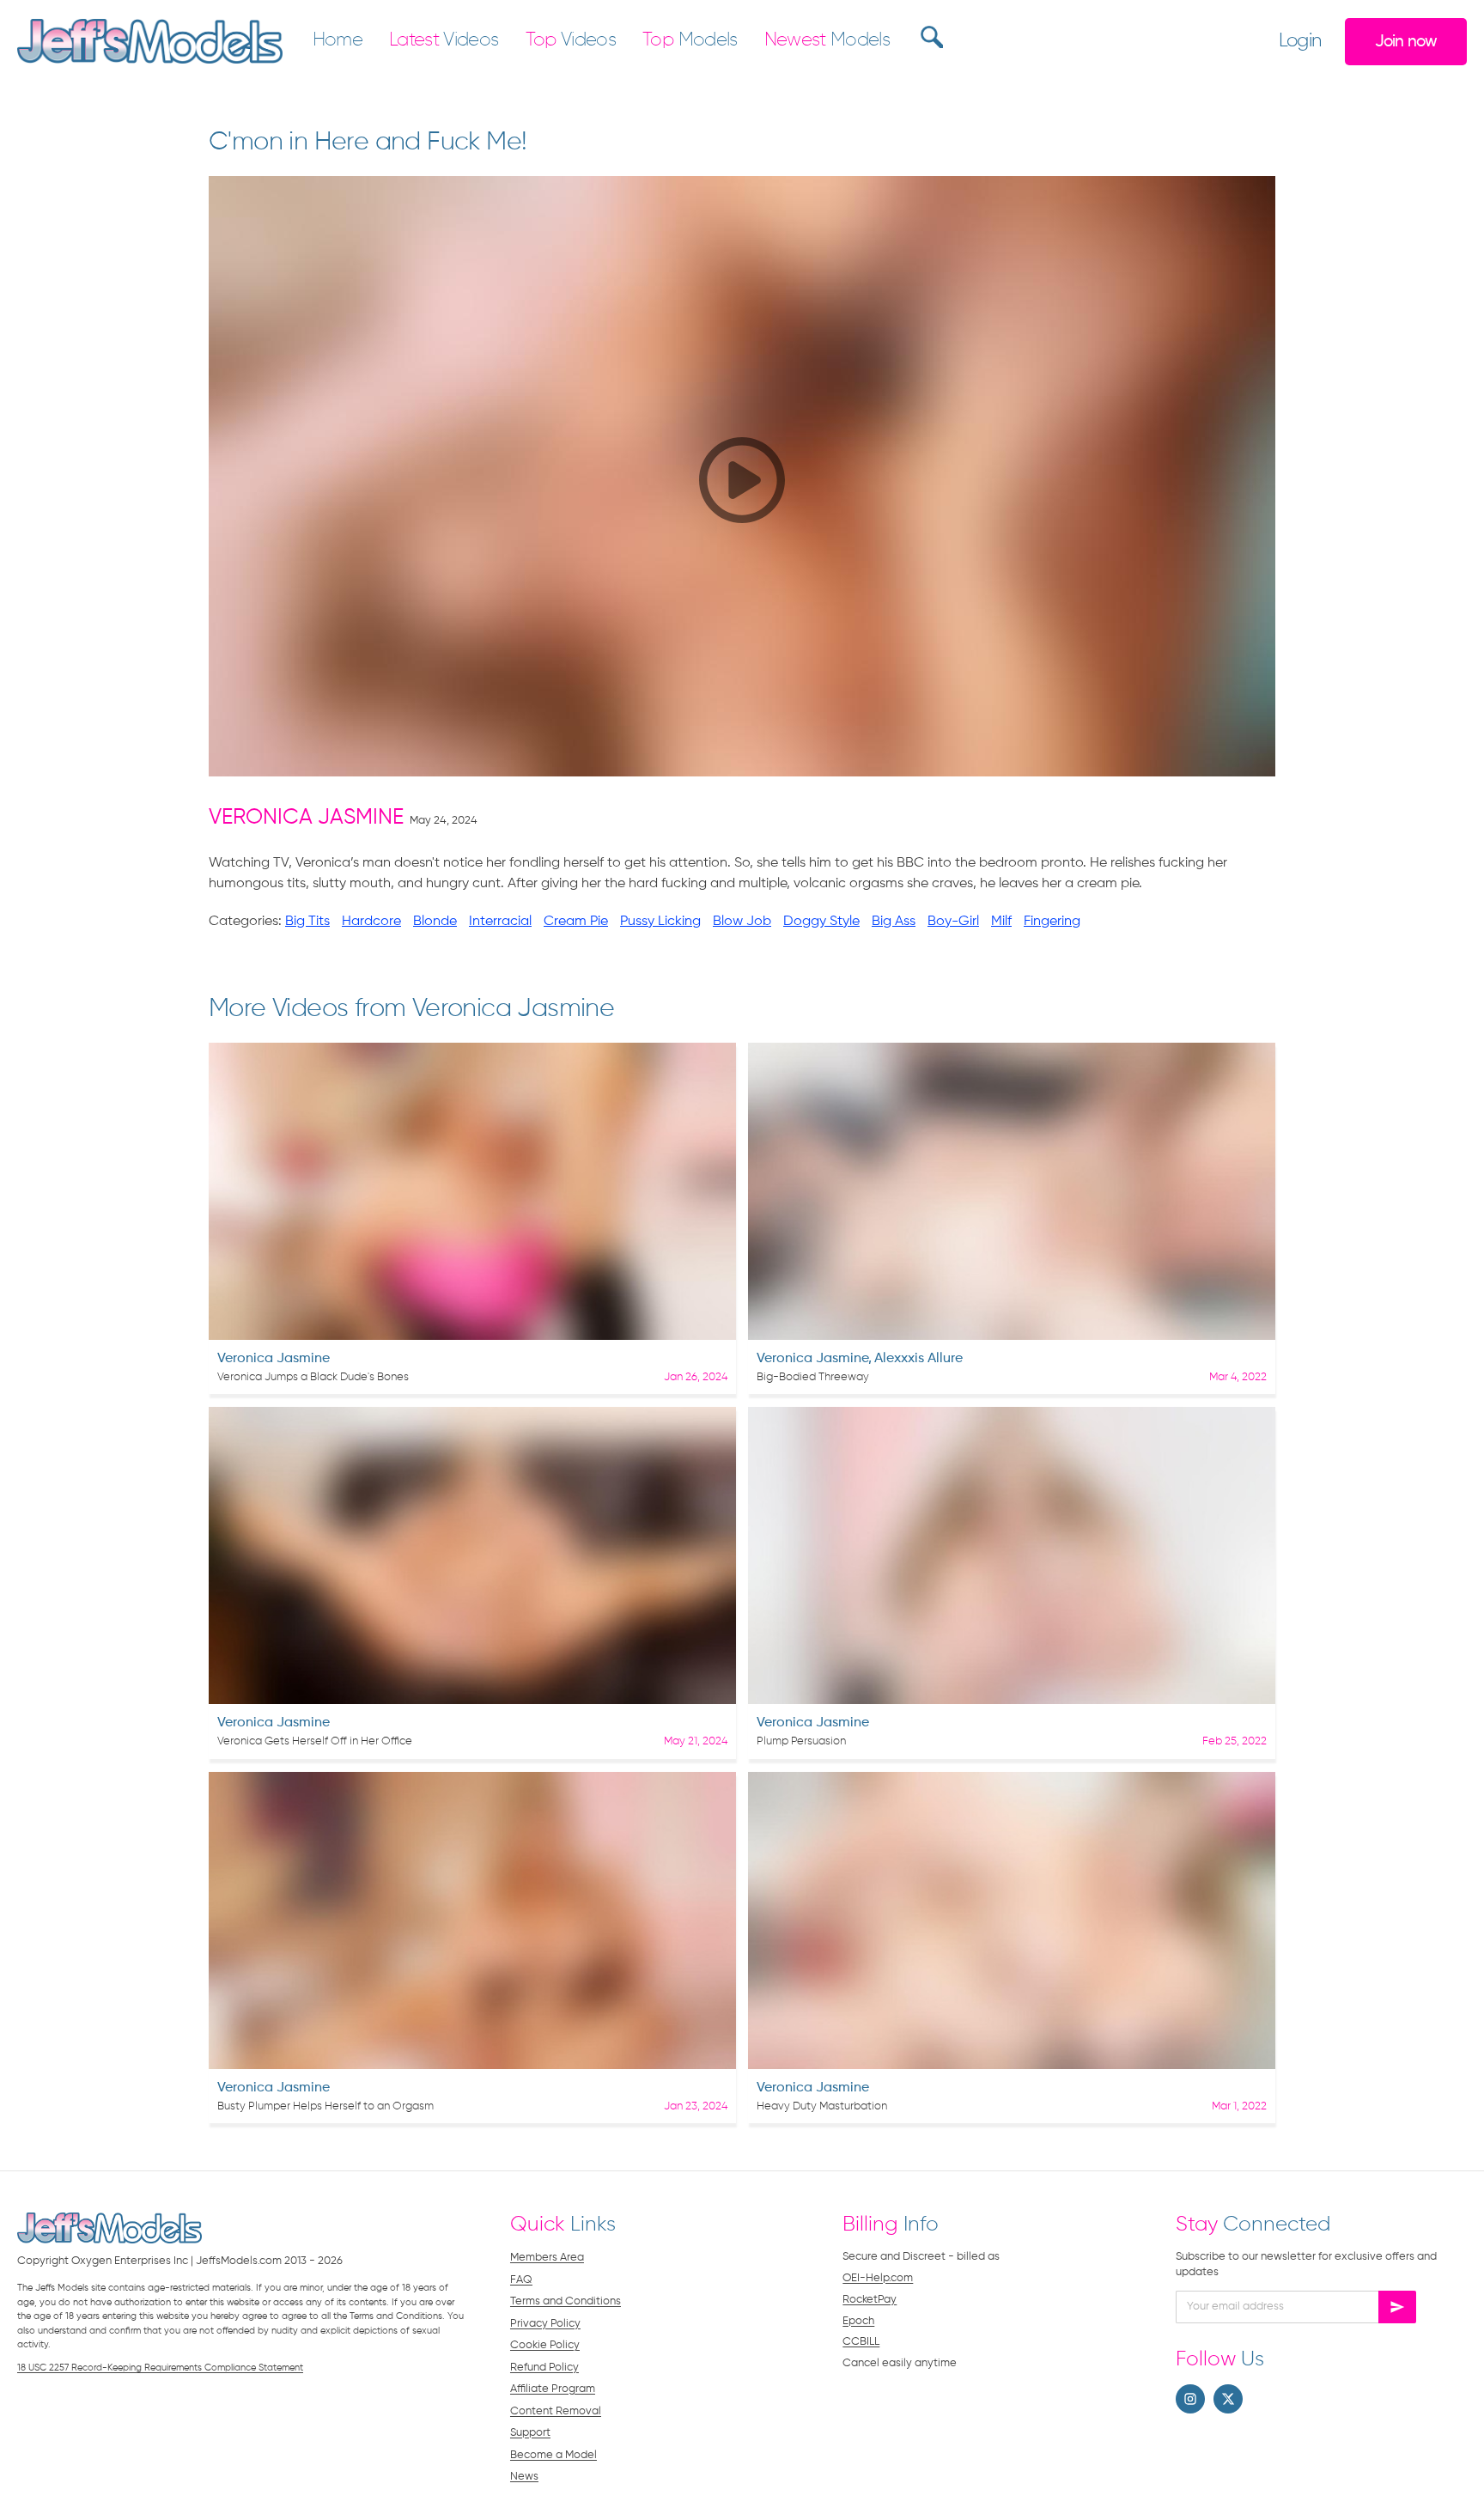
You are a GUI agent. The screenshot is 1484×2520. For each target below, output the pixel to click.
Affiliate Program (553, 2389)
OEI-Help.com (878, 2278)
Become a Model (553, 2455)
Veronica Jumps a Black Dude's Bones (313, 1377)
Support (530, 2433)
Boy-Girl (953, 922)
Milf (1001, 922)
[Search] (930, 37)
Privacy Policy (545, 2324)
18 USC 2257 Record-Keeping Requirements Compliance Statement (160, 2368)
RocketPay (870, 2300)
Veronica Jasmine (306, 818)
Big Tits (307, 922)
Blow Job (742, 922)
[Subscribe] (1397, 2307)
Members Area (547, 2258)
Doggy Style (821, 922)
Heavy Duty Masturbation (822, 2106)
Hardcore (371, 922)
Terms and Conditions (566, 2301)
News (524, 2477)
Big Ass (894, 922)
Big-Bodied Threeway (813, 1377)
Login (1300, 41)
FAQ (521, 2280)
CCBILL (861, 2342)
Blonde (435, 922)
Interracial (500, 922)
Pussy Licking (660, 922)
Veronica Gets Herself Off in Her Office (315, 1741)
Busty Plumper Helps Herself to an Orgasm (325, 2106)
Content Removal (556, 2411)
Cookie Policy (545, 2345)
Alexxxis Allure (918, 1359)
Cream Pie (576, 922)
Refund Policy (544, 2368)
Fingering (1052, 922)
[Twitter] (1228, 2399)
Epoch (858, 2321)
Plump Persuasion (801, 1741)
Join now (1406, 42)
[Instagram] (1190, 2399)
